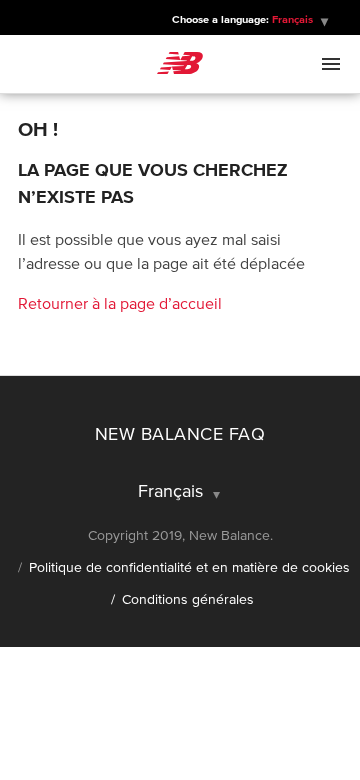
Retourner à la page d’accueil (120, 303)
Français (173, 491)
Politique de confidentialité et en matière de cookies (189, 567)
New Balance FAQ (180, 434)
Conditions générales (188, 599)
